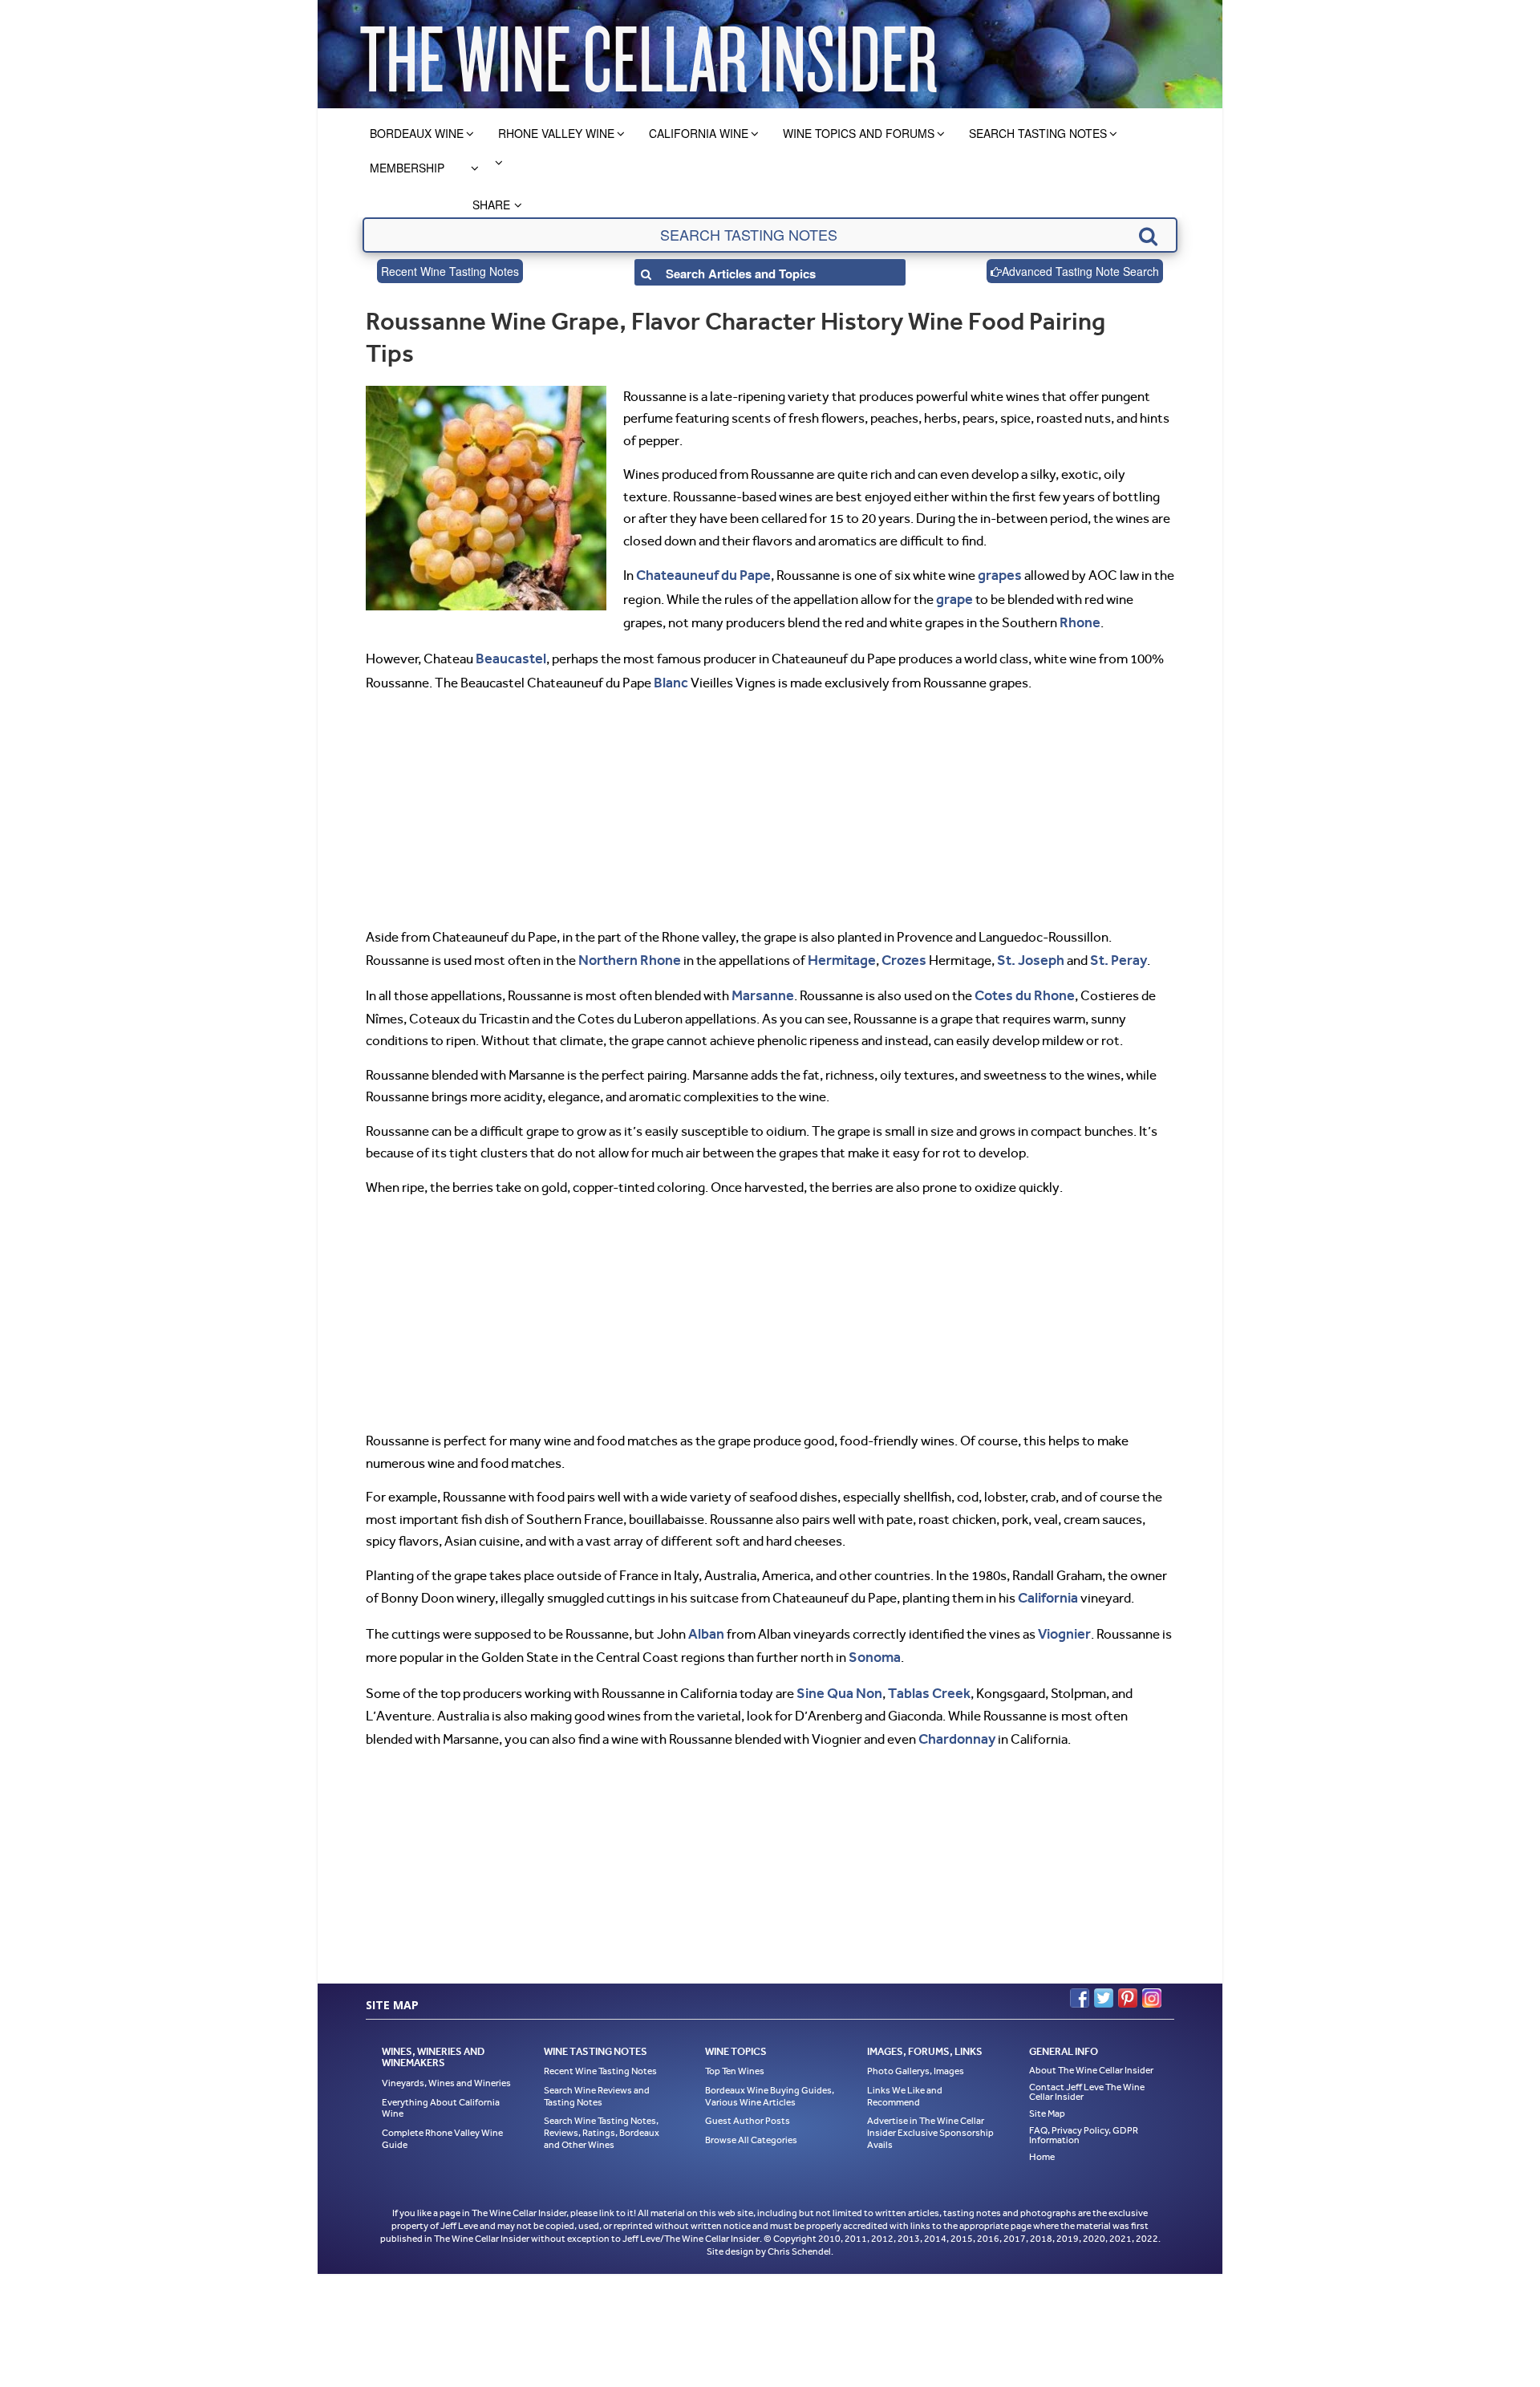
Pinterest (1128, 1977)
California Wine (699, 133)
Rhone (1078, 618)
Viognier (1060, 1619)
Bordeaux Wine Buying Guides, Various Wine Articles (770, 2076)
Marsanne (760, 985)
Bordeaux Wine (417, 133)
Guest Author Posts (748, 2101)
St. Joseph (1014, 950)
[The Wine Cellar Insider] (648, 54)
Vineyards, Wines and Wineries (446, 2063)
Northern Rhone (626, 950)
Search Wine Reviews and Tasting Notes (597, 2076)
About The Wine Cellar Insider (1091, 2050)
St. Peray (1098, 950)
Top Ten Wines (735, 2051)
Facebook (1080, 1977)
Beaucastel (509, 653)
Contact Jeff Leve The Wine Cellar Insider (1087, 2072)
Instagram (1152, 1977)
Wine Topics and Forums (859, 133)
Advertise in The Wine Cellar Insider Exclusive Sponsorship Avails (930, 2112)
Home (1042, 2137)
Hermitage (831, 950)
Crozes (890, 950)
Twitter (1104, 1977)
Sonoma (873, 1641)
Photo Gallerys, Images (916, 2051)
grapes (990, 574)
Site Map (1047, 2093)
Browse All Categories (751, 2120)
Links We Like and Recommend (905, 2076)
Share (491, 205)
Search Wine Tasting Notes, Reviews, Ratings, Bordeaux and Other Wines (602, 2112)
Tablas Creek (922, 1676)
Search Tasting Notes (1038, 133)
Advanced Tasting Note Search (1080, 271)
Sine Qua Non (837, 1676)
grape (953, 597)
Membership (407, 168)
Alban (705, 1619)
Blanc (670, 675)
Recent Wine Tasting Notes (450, 271)
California (1047, 1585)
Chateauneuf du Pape (699, 574)
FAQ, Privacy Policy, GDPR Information (1084, 2115)
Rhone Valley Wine (556, 133)
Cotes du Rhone (1017, 985)
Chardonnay (955, 1720)
